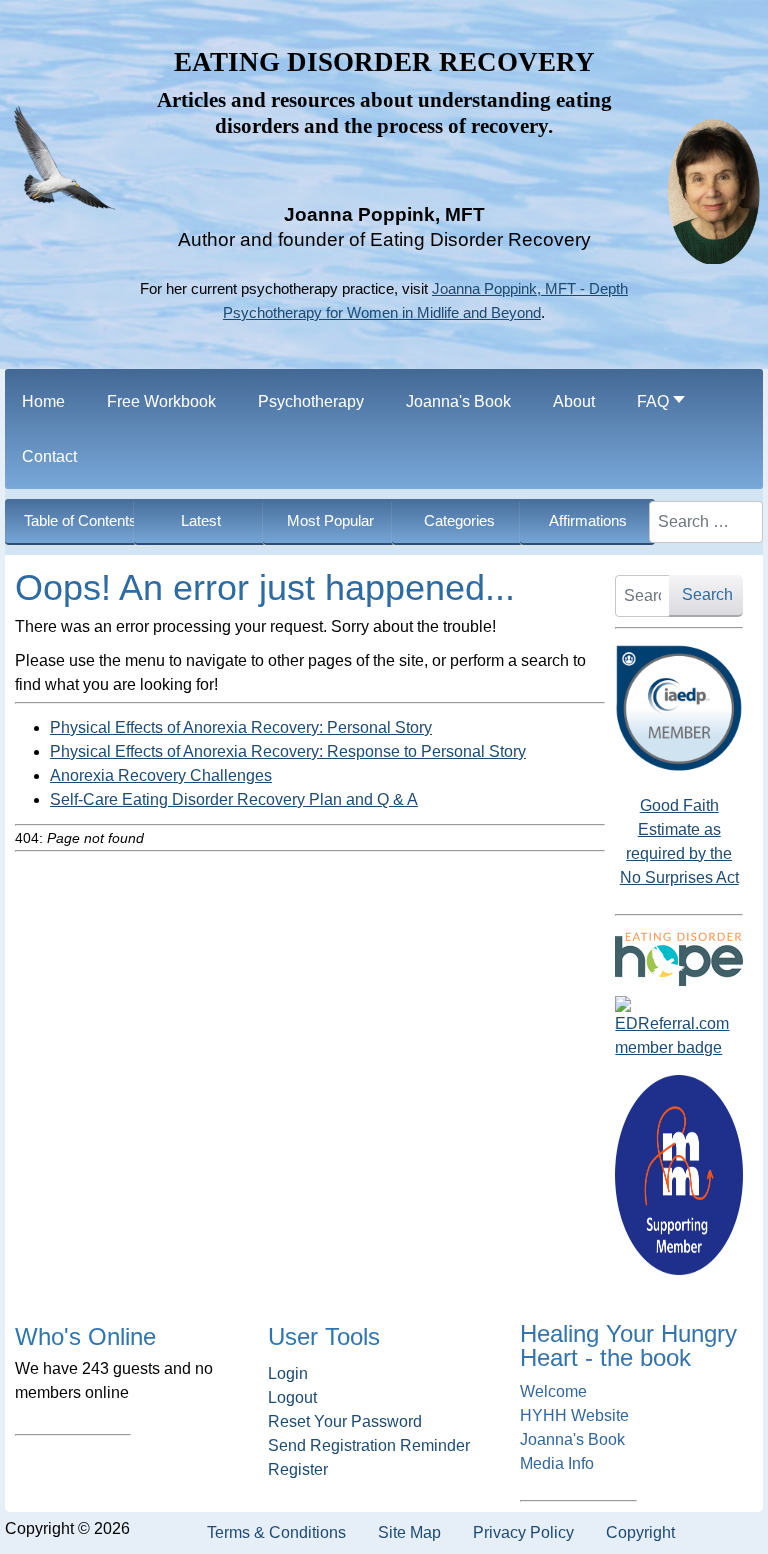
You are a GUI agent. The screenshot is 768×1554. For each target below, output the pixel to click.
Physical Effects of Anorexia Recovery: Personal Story (241, 727)
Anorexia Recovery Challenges (161, 775)
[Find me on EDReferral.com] (679, 1028)
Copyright (640, 1532)
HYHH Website (574, 1415)
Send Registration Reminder (369, 1445)
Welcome (553, 1391)
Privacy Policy (523, 1532)
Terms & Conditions (276, 1532)
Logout (292, 1397)
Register (298, 1469)
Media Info (557, 1463)
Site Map (409, 1532)
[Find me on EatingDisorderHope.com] (679, 959)
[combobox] (706, 522)
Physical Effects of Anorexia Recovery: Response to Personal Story (288, 751)
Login (288, 1373)
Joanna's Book (572, 1439)
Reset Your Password (345, 1421)
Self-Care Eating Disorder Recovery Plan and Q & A (234, 799)
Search (707, 594)
